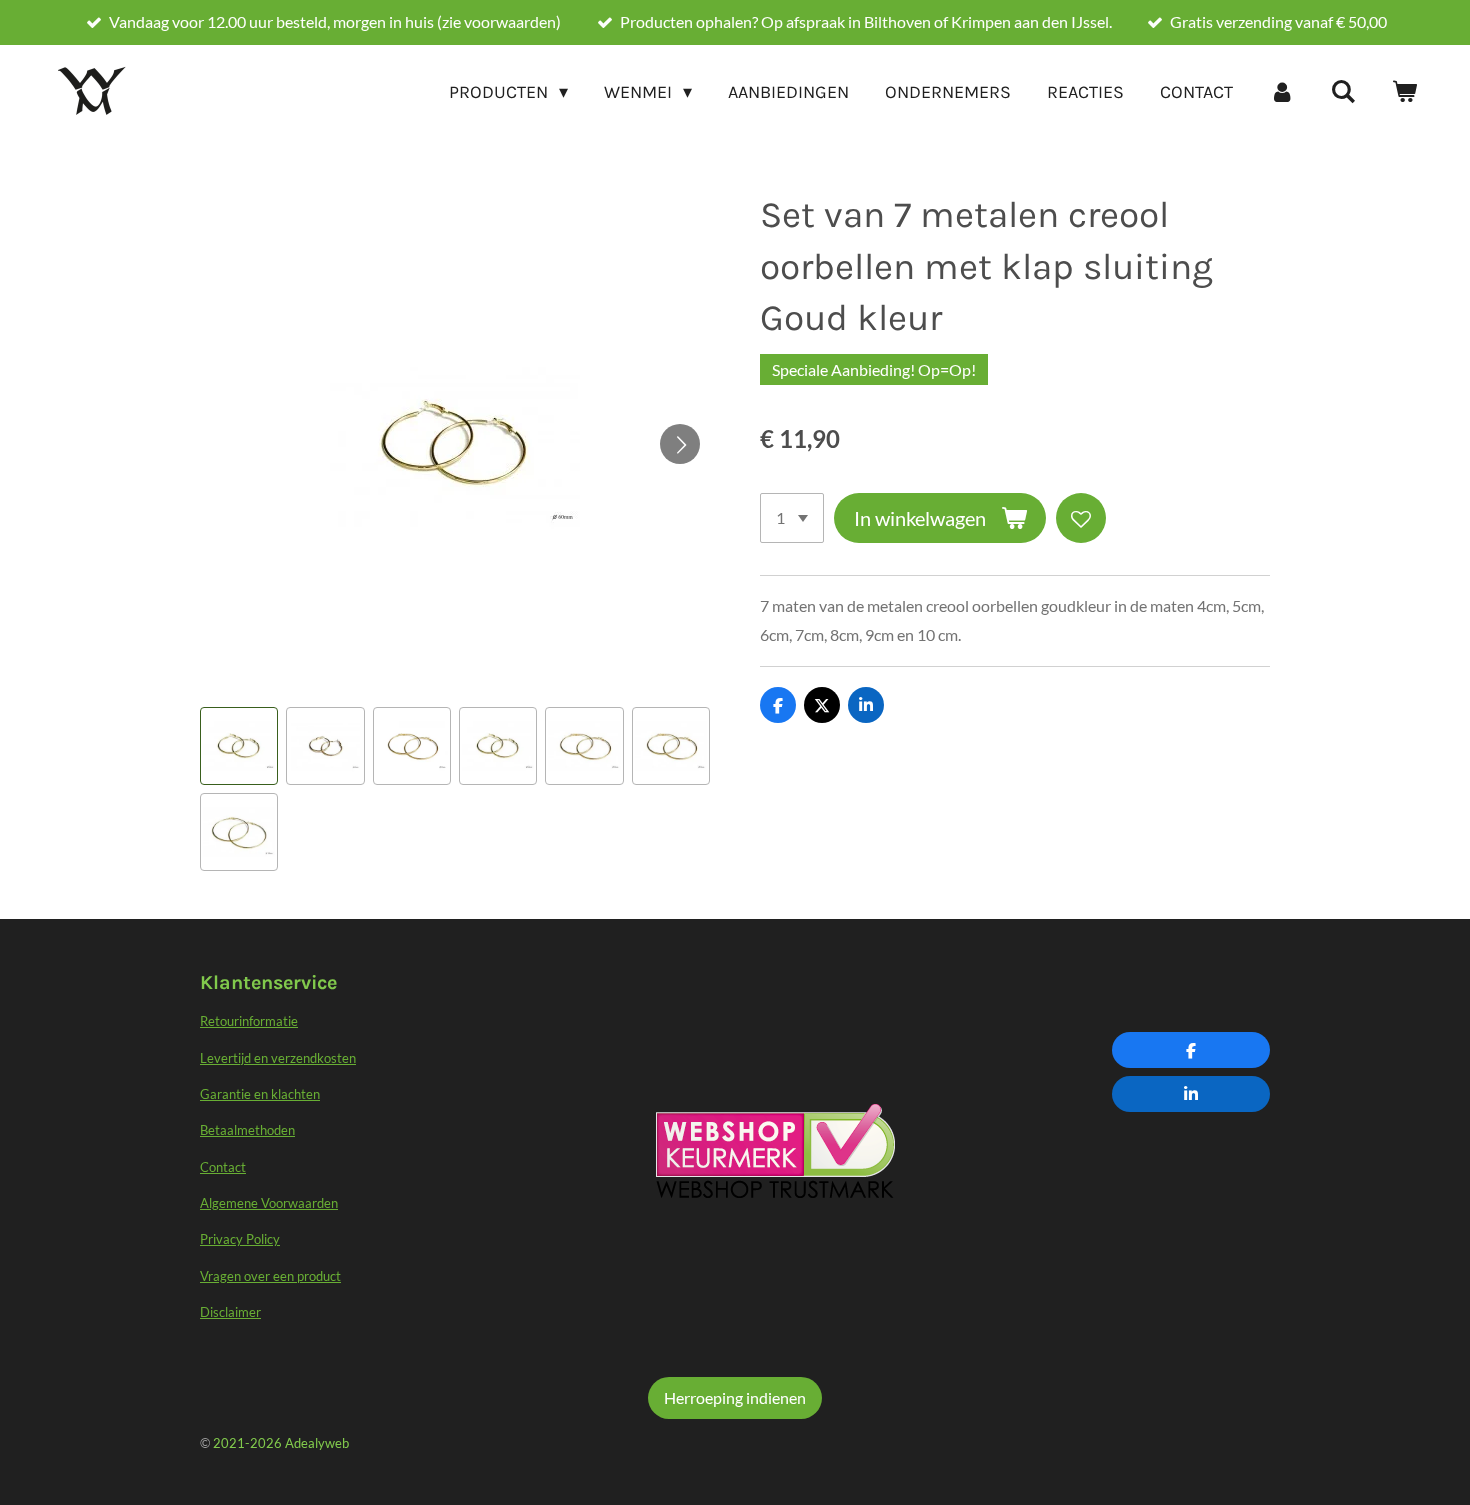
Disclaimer (230, 1312)
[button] (239, 746)
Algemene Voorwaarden (269, 1203)
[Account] (1281, 92)
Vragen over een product (270, 1276)
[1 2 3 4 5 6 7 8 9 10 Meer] (792, 518)
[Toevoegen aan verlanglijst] (1081, 518)
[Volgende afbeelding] (680, 444)
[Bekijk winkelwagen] (1404, 92)
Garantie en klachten (260, 1094)
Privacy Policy (240, 1239)
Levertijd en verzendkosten (278, 1058)
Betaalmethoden (247, 1130)
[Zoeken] (1343, 92)
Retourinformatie (249, 1021)
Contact (223, 1167)
